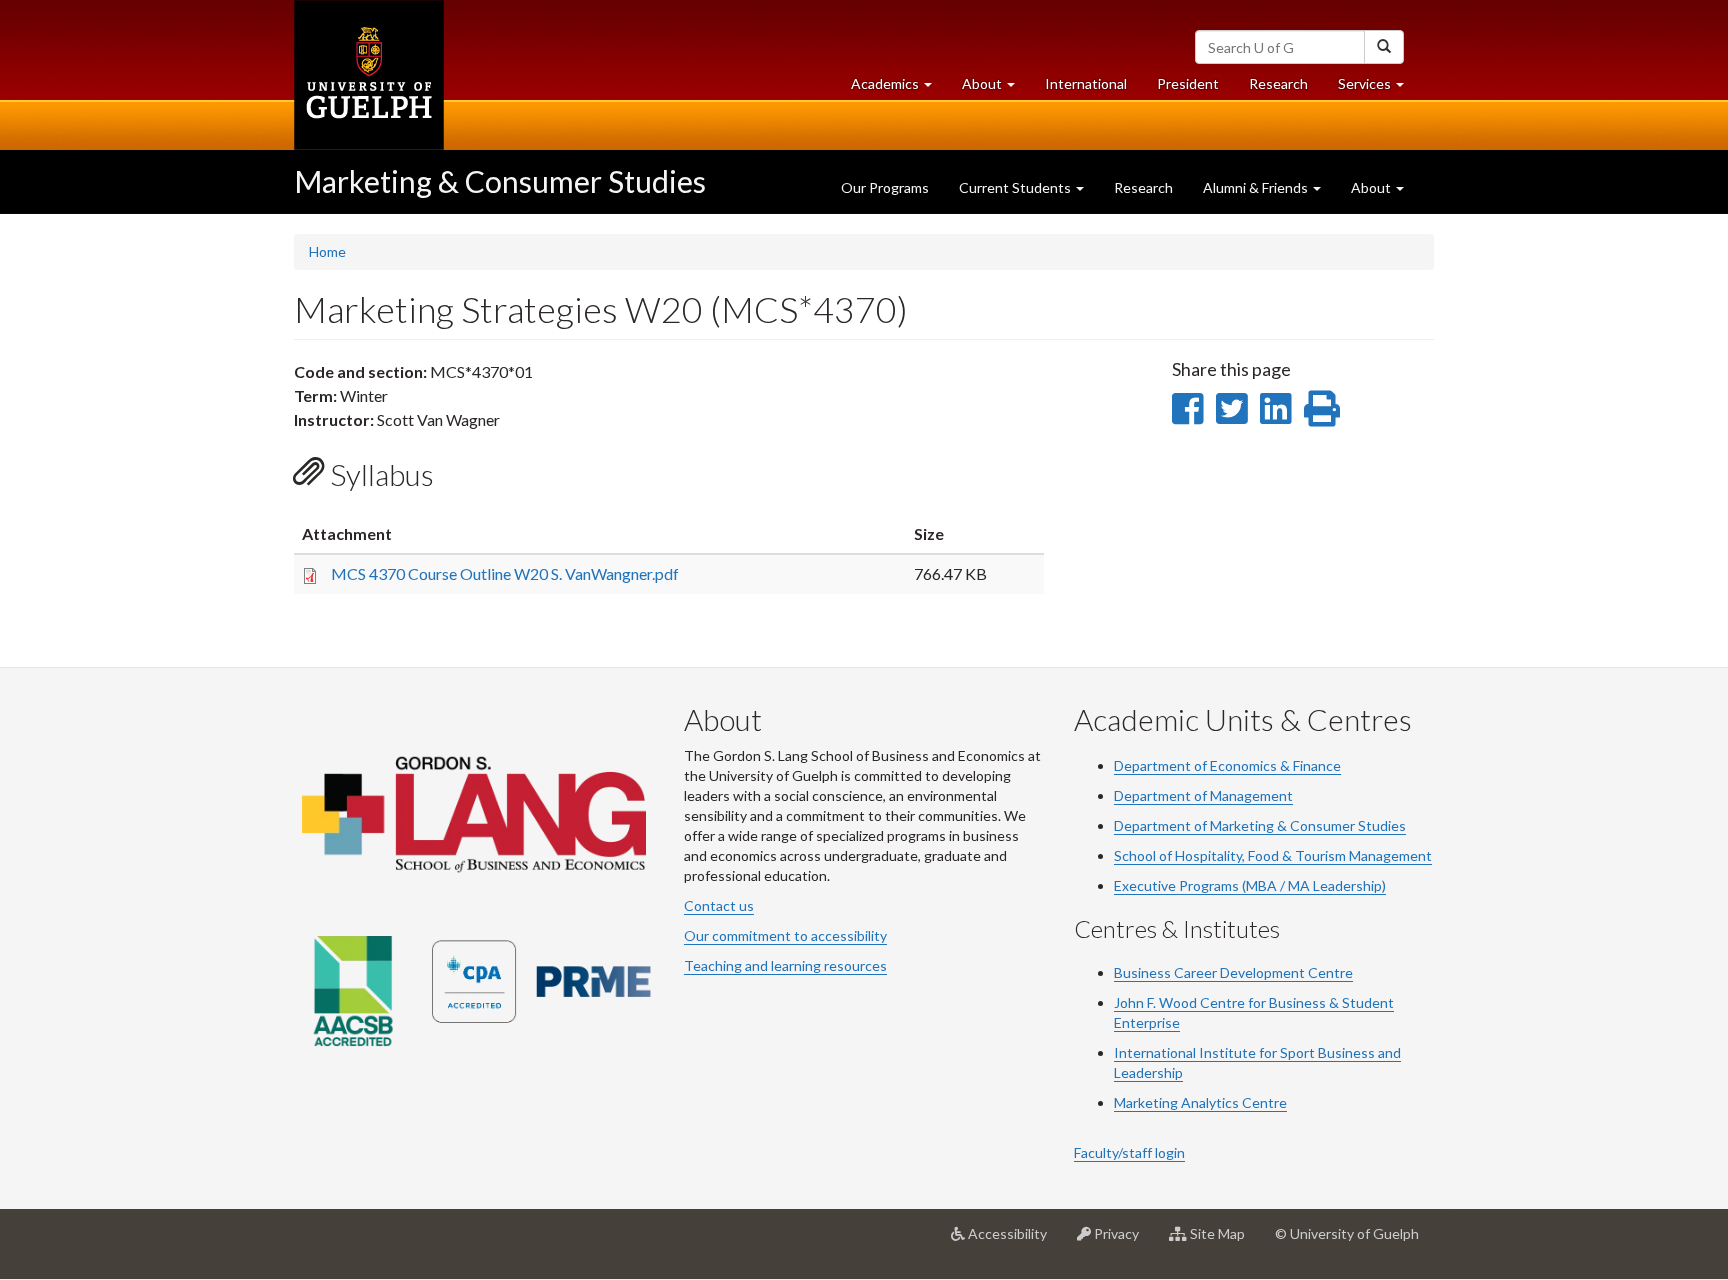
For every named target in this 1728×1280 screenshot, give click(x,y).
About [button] (996, 89)
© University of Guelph (1347, 1233)
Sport (1297, 1052)
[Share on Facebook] (1187, 408)
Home (327, 251)
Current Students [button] (1016, 187)
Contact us (719, 905)
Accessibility (1013, 1241)
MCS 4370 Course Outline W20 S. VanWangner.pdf (505, 573)
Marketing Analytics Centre (1200, 1102)
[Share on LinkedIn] (1275, 408)
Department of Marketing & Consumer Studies (1260, 825)
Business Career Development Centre (1233, 972)
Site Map (1223, 1241)
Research (1286, 89)
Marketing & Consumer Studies (500, 181)
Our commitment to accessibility (785, 935)
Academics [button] (899, 89)
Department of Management (1203, 795)
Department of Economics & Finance (1227, 765)
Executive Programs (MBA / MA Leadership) (1250, 885)
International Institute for (1197, 1052)
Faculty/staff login (1129, 1152)
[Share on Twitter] (1231, 408)
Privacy (1122, 1241)
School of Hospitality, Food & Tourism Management (1273, 855)
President (1188, 83)
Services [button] (1378, 89)
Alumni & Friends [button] (1257, 187)
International (1086, 83)
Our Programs (885, 187)
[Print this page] (1322, 408)
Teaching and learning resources (785, 965)
